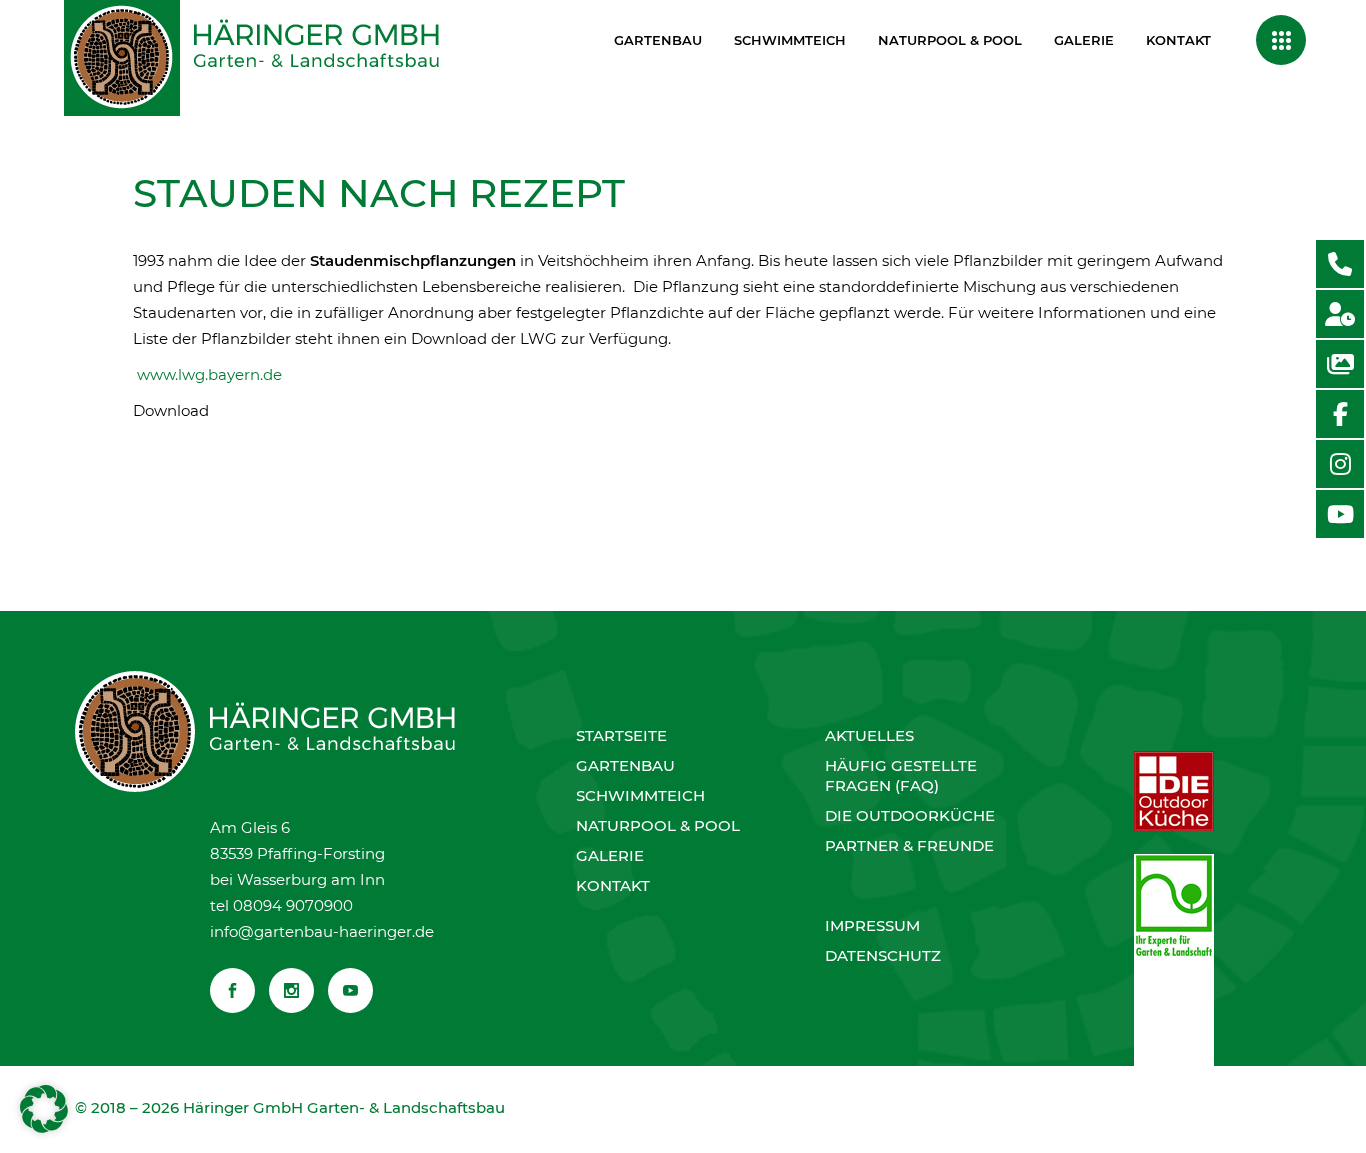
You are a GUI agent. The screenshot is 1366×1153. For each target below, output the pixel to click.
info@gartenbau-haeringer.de (322, 931)
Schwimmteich (640, 795)
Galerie (610, 855)
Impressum (872, 925)
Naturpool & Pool (658, 825)
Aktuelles (869, 735)
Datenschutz (883, 955)
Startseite (621, 735)
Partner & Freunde (909, 845)
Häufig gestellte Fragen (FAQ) (901, 775)
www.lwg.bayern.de (209, 374)
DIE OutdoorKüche (910, 815)
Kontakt (613, 885)
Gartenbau (625, 765)
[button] (44, 1109)
